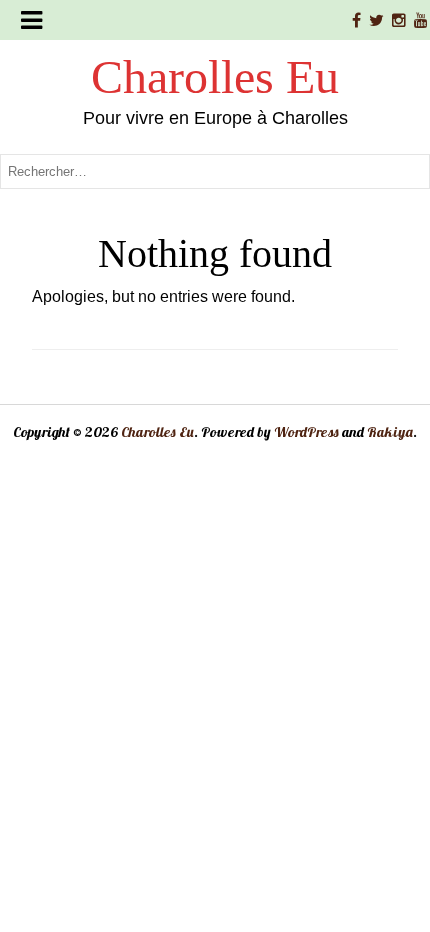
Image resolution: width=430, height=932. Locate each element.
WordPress (306, 432)
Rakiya (390, 432)
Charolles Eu (215, 76)
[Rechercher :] (215, 170)
